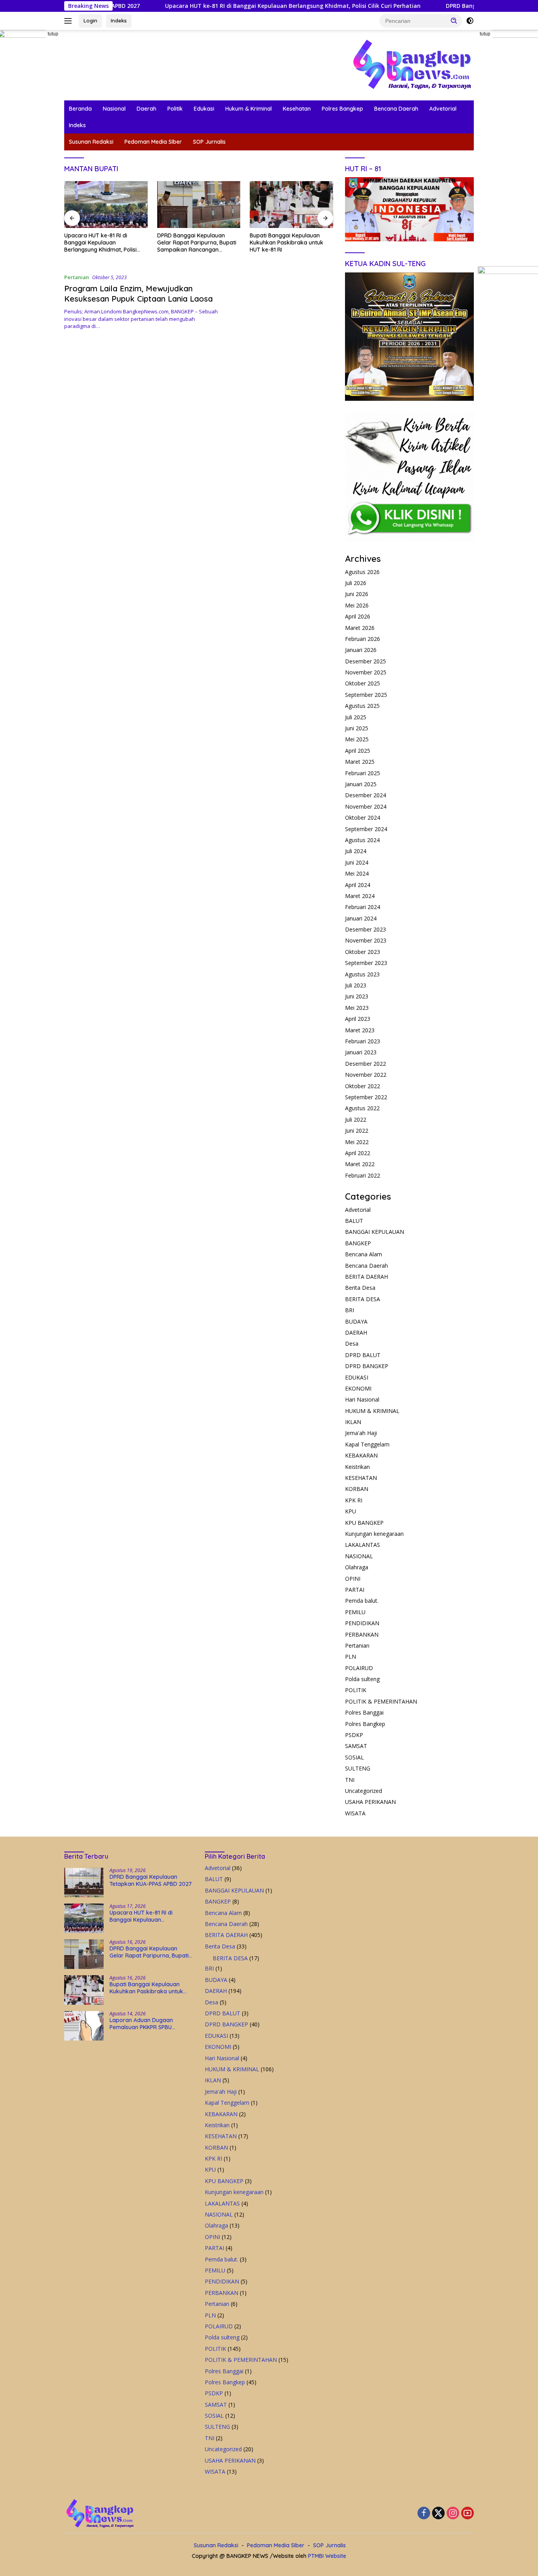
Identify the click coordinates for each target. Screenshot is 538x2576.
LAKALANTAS (363, 1545)
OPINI (353, 1579)
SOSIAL (354, 1757)
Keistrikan (357, 1467)
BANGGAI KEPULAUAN (375, 1232)
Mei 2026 (357, 605)
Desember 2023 (365, 929)
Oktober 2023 (363, 952)
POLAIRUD (359, 1668)
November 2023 (366, 940)
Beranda (80, 109)
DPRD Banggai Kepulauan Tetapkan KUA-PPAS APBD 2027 (151, 1880)
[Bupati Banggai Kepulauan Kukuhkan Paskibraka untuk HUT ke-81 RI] (199, 205)
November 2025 (366, 672)
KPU (351, 1511)
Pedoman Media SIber (153, 142)
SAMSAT (356, 1746)
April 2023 (358, 1019)
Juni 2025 (357, 728)
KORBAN (357, 1489)
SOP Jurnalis (209, 142)
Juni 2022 (357, 1131)
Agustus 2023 (362, 974)
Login (90, 20)
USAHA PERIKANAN (370, 1802)
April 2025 (358, 751)
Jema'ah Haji (361, 1433)
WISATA (355, 1813)
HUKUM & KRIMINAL (372, 1411)
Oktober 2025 (363, 683)
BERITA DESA (363, 1299)
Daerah (147, 109)
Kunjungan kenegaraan (374, 1534)
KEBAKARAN (361, 1455)
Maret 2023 (360, 1030)
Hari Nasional (362, 1399)
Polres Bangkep (342, 109)
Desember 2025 (365, 661)
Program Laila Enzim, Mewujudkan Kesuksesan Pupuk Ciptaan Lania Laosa (138, 294)
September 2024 (366, 829)
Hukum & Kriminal (249, 109)
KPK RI (354, 1500)
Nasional (114, 109)
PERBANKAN (362, 1634)
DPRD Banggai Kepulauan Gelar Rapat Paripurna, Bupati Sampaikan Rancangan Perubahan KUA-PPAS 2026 (104, 243)
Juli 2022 (356, 1119)
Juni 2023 (357, 996)
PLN (351, 1657)
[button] (454, 20)
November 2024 (366, 807)
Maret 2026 (360, 628)
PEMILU (355, 1612)
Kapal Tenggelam (367, 1444)
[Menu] (70, 21)
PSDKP (354, 1735)
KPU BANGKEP (364, 1523)
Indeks (119, 20)
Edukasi (204, 109)
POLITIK (356, 1690)
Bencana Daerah (396, 109)
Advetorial (443, 109)
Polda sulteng (362, 1679)
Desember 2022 (365, 1064)
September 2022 (366, 1097)
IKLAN (353, 1422)
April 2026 (358, 616)
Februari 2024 (363, 907)
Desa (352, 1344)
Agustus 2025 (362, 706)
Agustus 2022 (362, 1108)
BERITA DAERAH (366, 1277)
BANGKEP (358, 1243)
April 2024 (358, 885)
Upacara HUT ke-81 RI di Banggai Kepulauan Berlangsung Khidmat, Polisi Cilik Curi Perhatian (224, 6)
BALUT (354, 1221)
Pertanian (77, 277)
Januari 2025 (361, 784)
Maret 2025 (360, 762)
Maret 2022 (360, 1164)
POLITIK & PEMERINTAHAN (381, 1701)
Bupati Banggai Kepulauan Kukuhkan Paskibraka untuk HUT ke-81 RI (194, 243)
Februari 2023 (363, 1041)
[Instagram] (453, 2514)
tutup (53, 34)
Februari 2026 (363, 639)
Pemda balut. (362, 1601)
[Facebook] (424, 2514)
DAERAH (356, 1332)
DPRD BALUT (363, 1355)
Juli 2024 (356, 851)
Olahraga (357, 1567)
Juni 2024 (357, 862)
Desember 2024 (365, 795)
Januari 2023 (361, 1052)
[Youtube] (468, 2514)
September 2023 (366, 963)
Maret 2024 (360, 896)
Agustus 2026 (362, 572)
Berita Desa (360, 1288)
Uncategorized (364, 1791)
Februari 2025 (363, 773)
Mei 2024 (357, 873)
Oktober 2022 (363, 1086)
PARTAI (355, 1590)
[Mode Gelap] (470, 21)
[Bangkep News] (412, 64)
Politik (175, 109)
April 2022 (358, 1153)
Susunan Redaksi (91, 142)
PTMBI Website (327, 2556)
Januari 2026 (361, 650)
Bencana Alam (364, 1254)
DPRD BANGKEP (367, 1366)
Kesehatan (297, 109)
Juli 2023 (356, 985)
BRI (350, 1310)
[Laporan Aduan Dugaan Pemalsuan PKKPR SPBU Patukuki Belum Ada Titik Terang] (291, 205)
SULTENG (358, 1768)
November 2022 (366, 1075)
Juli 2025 (356, 717)
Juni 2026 (357, 594)
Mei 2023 (357, 1008)
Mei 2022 (357, 1142)
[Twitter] (438, 2514)
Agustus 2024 (362, 840)
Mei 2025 (357, 739)
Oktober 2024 (363, 818)
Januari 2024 (361, 918)
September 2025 (366, 695)
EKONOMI (358, 1388)
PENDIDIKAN (362, 1623)
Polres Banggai (364, 1712)
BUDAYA (356, 1321)
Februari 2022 (363, 1175)
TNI (350, 1780)
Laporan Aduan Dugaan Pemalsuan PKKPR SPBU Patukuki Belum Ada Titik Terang (282, 243)
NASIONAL (359, 1556)
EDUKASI (357, 1377)
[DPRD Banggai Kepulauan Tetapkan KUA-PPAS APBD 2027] (84, 1882)
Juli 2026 (356, 583)
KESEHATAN (361, 1478)
